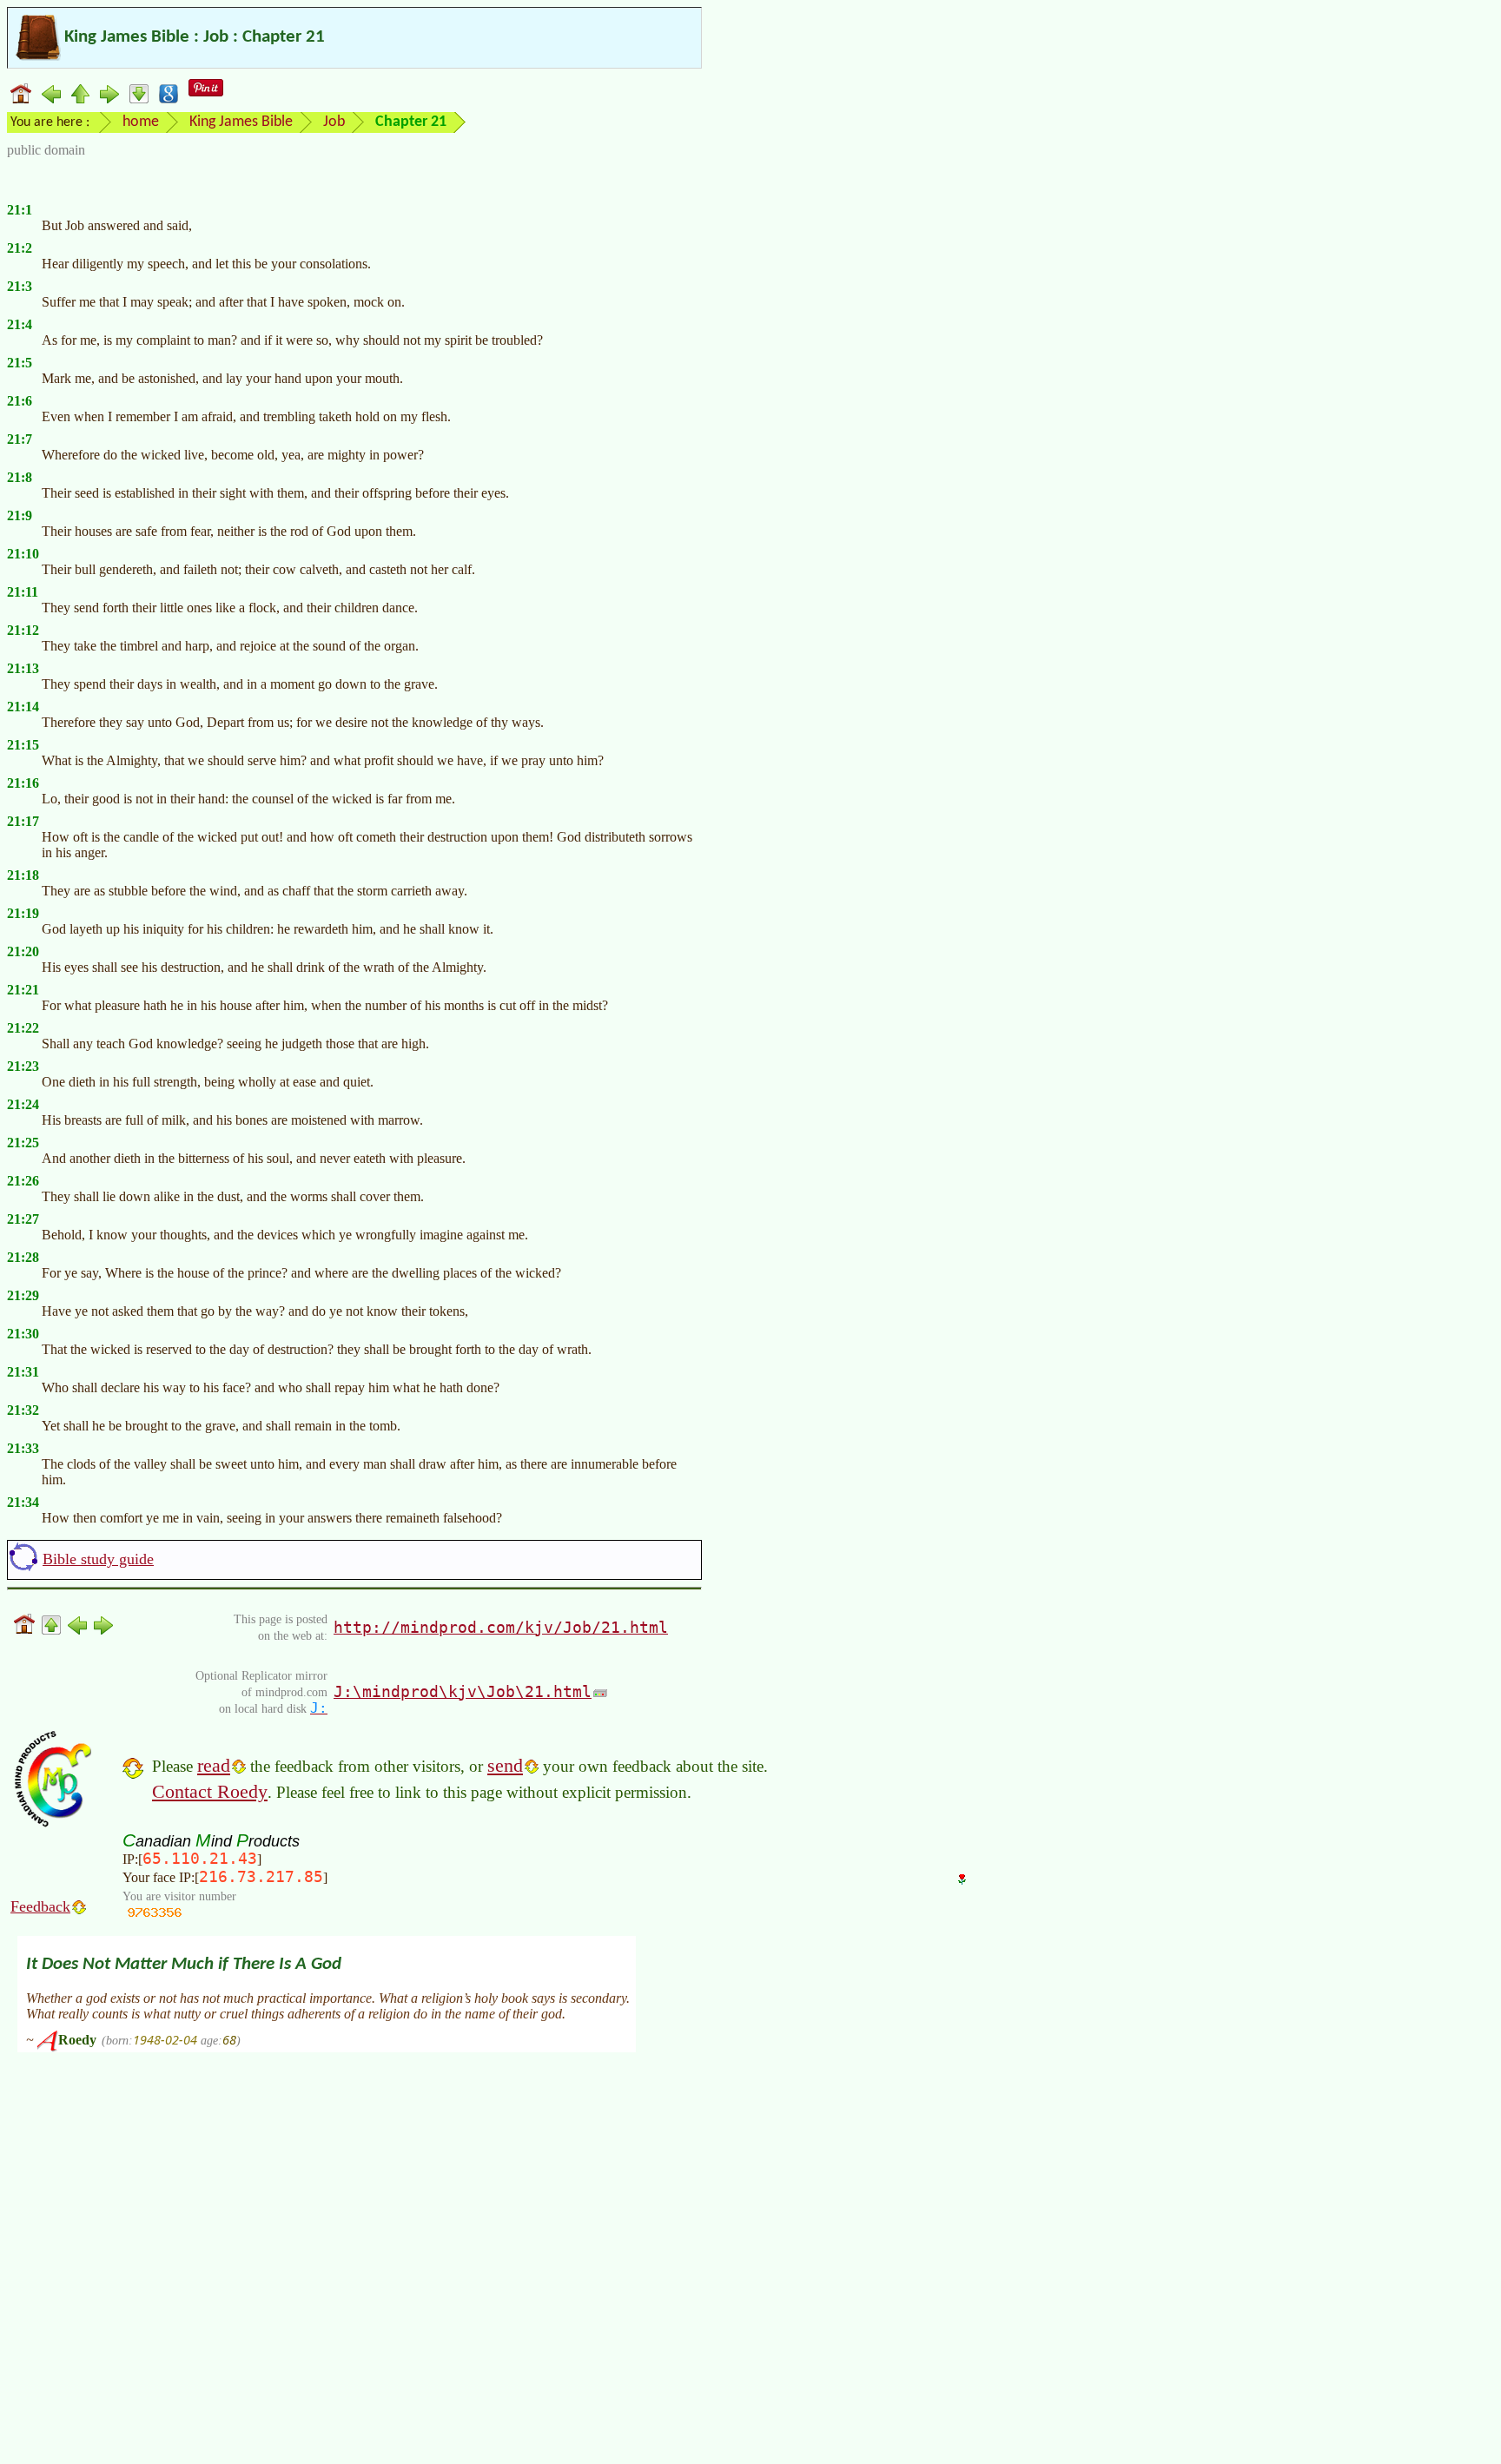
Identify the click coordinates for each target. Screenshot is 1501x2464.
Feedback (40, 1906)
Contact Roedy (210, 1791)
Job (334, 122)
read (214, 1765)
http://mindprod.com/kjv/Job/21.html (501, 1627)
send (505, 1765)
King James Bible (241, 122)
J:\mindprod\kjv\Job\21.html (463, 1691)
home (141, 122)
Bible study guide (98, 1559)
